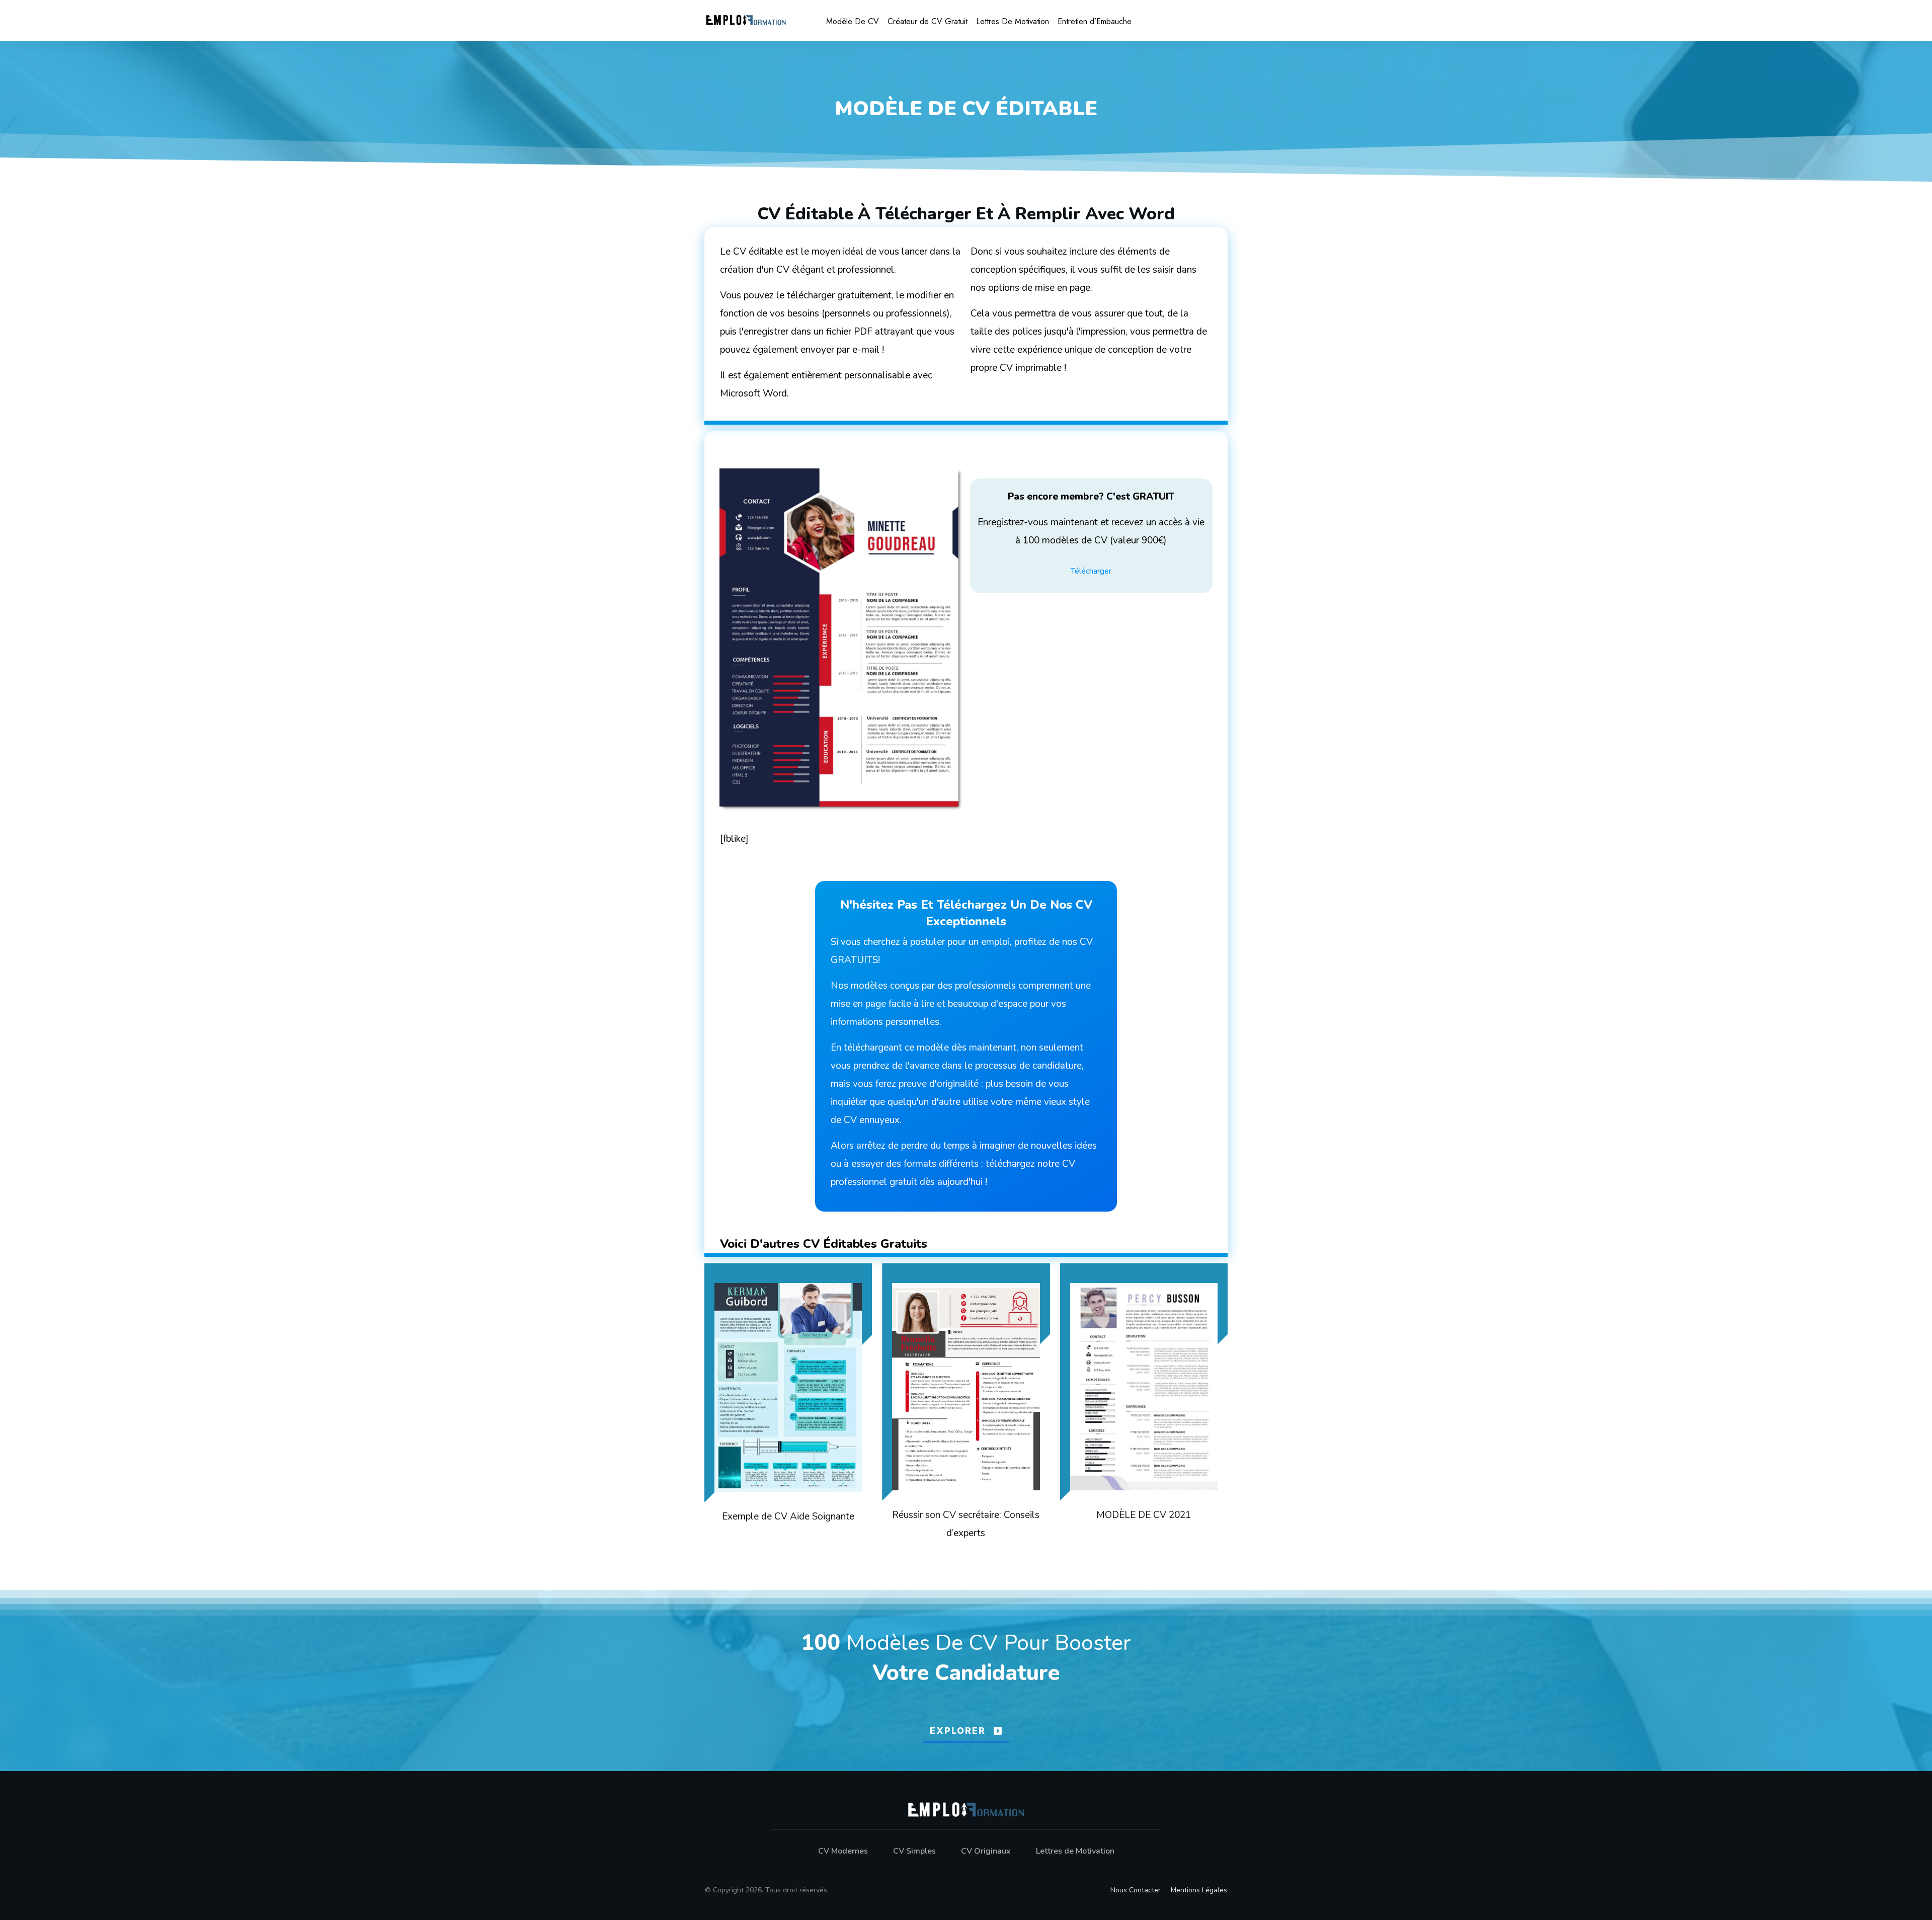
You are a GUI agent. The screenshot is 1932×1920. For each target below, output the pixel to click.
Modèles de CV (922, 1643)
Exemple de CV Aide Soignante (788, 1407)
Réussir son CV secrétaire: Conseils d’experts (966, 1407)
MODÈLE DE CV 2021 (1144, 1407)
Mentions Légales (1199, 1890)
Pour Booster (1067, 1643)
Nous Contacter (1136, 1890)
